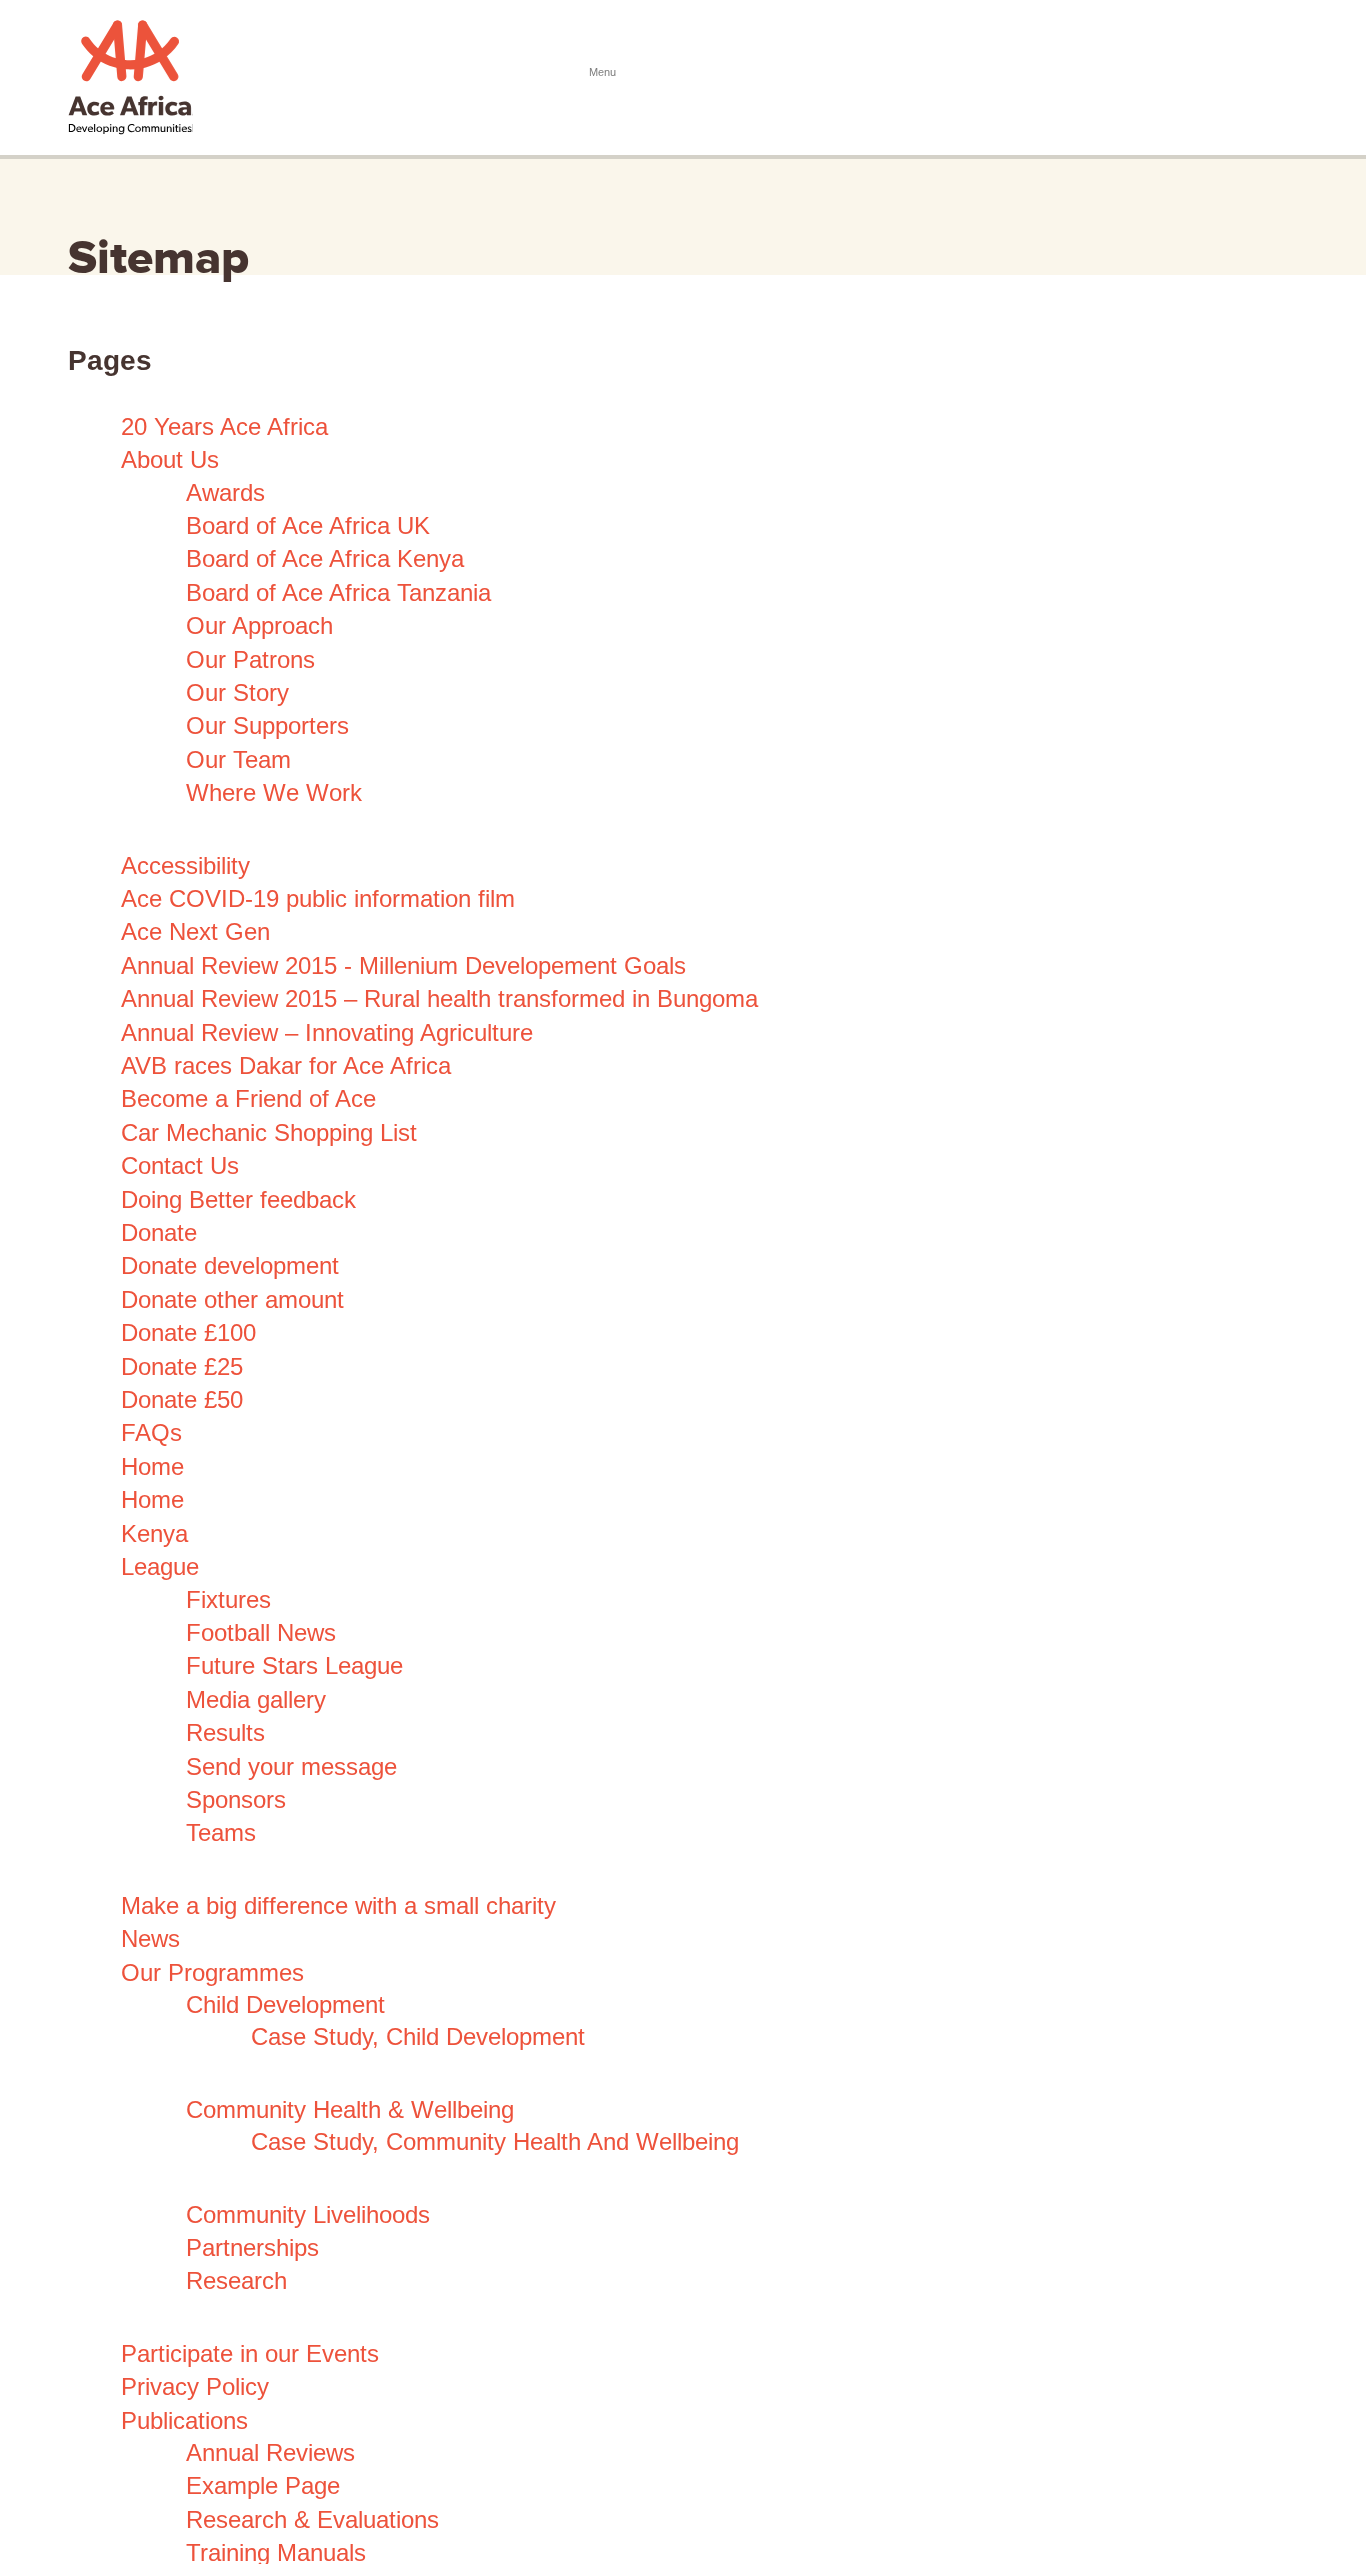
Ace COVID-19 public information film (318, 898)
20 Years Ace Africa (224, 426)
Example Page (263, 2485)
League (160, 1566)
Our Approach (259, 625)
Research (236, 2280)
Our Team (238, 759)
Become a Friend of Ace (248, 1098)
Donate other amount (232, 1299)
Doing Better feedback (238, 1199)
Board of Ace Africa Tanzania (338, 592)
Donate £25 (182, 1366)
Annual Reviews (270, 2452)
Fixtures (228, 1599)
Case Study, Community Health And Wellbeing (495, 2141)
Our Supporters (267, 725)
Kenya (154, 1533)
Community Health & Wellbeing (350, 2109)
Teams (221, 1832)
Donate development (230, 1265)
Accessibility (185, 865)
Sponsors (236, 1799)
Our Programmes (212, 1972)
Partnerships (252, 2247)
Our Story (237, 692)
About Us (170, 459)
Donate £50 (182, 1399)
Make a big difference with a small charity (338, 1905)
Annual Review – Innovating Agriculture (327, 1032)
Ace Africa (130, 77)
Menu (1277, 73)
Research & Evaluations (312, 2519)
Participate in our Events (250, 2353)
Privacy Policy (195, 2386)
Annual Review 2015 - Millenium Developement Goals (403, 965)
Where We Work (274, 792)
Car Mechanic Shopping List (269, 1132)
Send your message (291, 1766)
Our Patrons (250, 659)
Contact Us (180, 1165)
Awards (225, 492)
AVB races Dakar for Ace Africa (286, 1065)
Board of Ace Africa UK (308, 525)
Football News (261, 1632)
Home (152, 1466)
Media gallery (256, 1699)
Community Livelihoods (308, 2214)
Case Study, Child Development (418, 2036)
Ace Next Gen (195, 931)
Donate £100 (188, 1332)
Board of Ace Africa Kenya (325, 558)
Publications (184, 2420)
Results (225, 1732)
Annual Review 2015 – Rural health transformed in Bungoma (439, 998)
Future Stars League (294, 1665)
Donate (159, 1232)
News (150, 1938)
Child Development (285, 2004)
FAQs (151, 1432)
